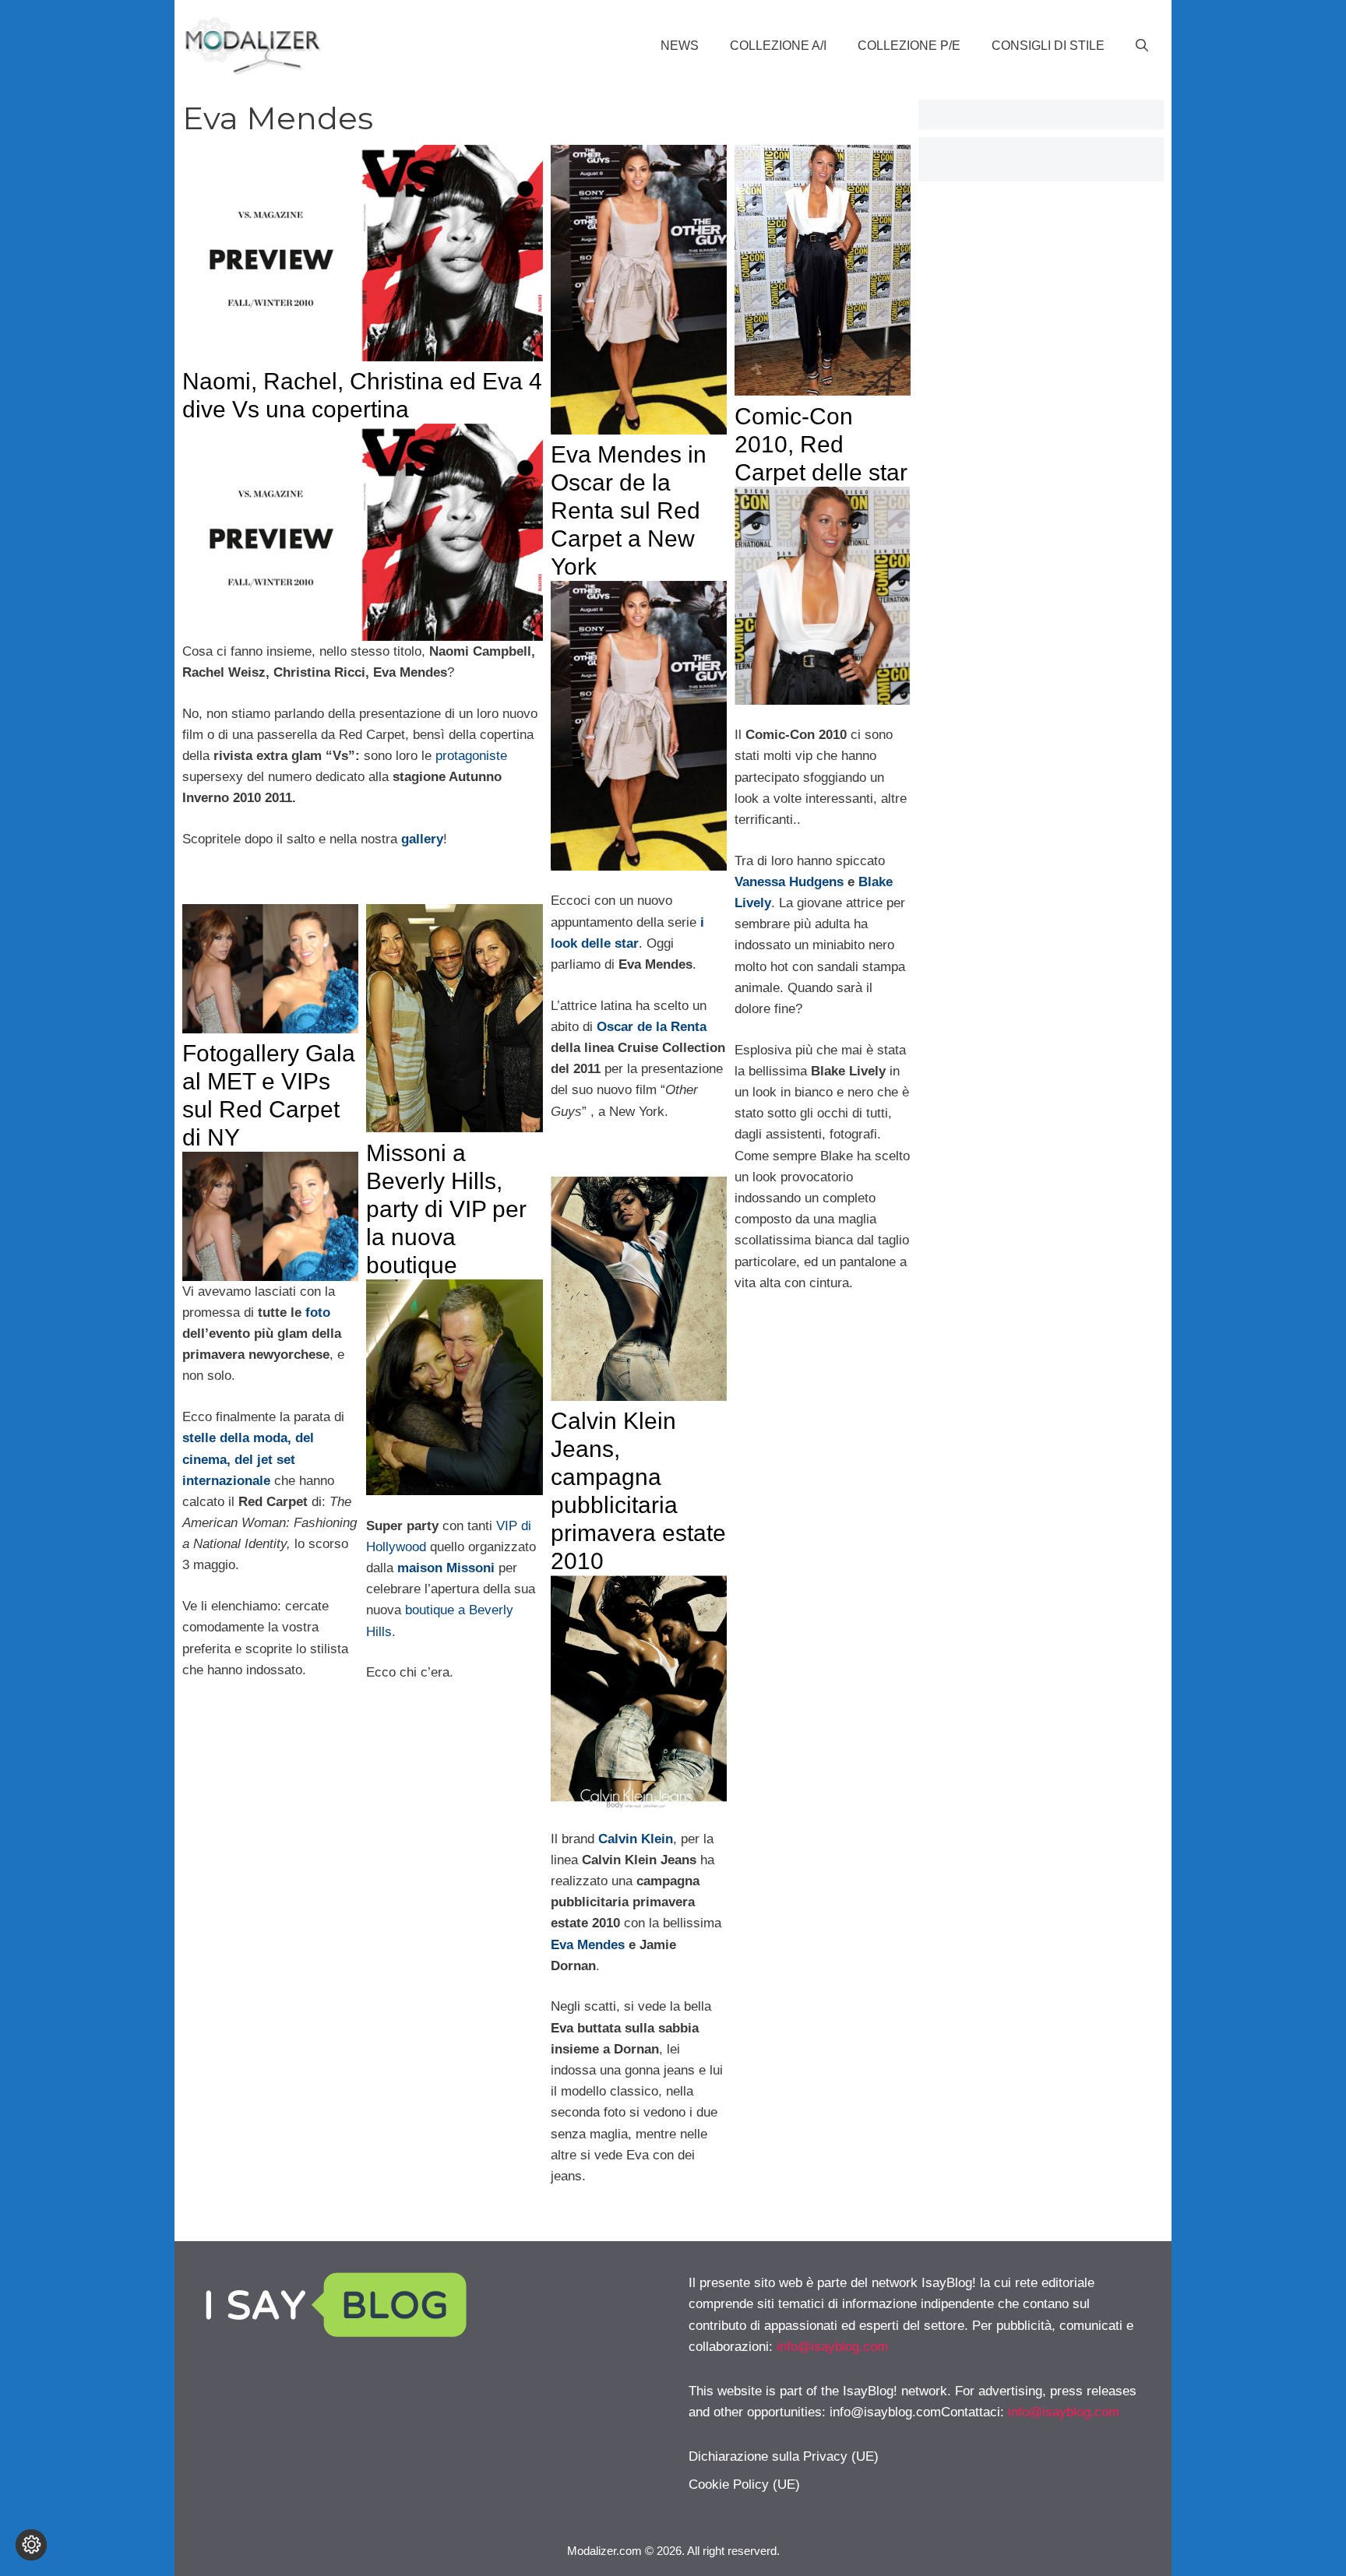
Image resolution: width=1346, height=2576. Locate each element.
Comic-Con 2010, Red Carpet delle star (821, 444)
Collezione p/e (909, 46)
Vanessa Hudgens (789, 882)
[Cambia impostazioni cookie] (31, 2545)
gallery (422, 839)
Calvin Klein (636, 1839)
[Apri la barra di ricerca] (1142, 46)
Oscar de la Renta (652, 1027)
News (680, 46)
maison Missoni (446, 1568)
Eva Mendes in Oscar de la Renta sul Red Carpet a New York (629, 510)
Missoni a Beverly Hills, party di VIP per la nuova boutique (446, 1209)
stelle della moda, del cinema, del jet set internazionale (248, 1459)
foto (316, 1313)
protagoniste (469, 756)
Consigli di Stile (1048, 46)
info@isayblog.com (832, 2347)
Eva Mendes (588, 1945)
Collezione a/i (778, 46)
